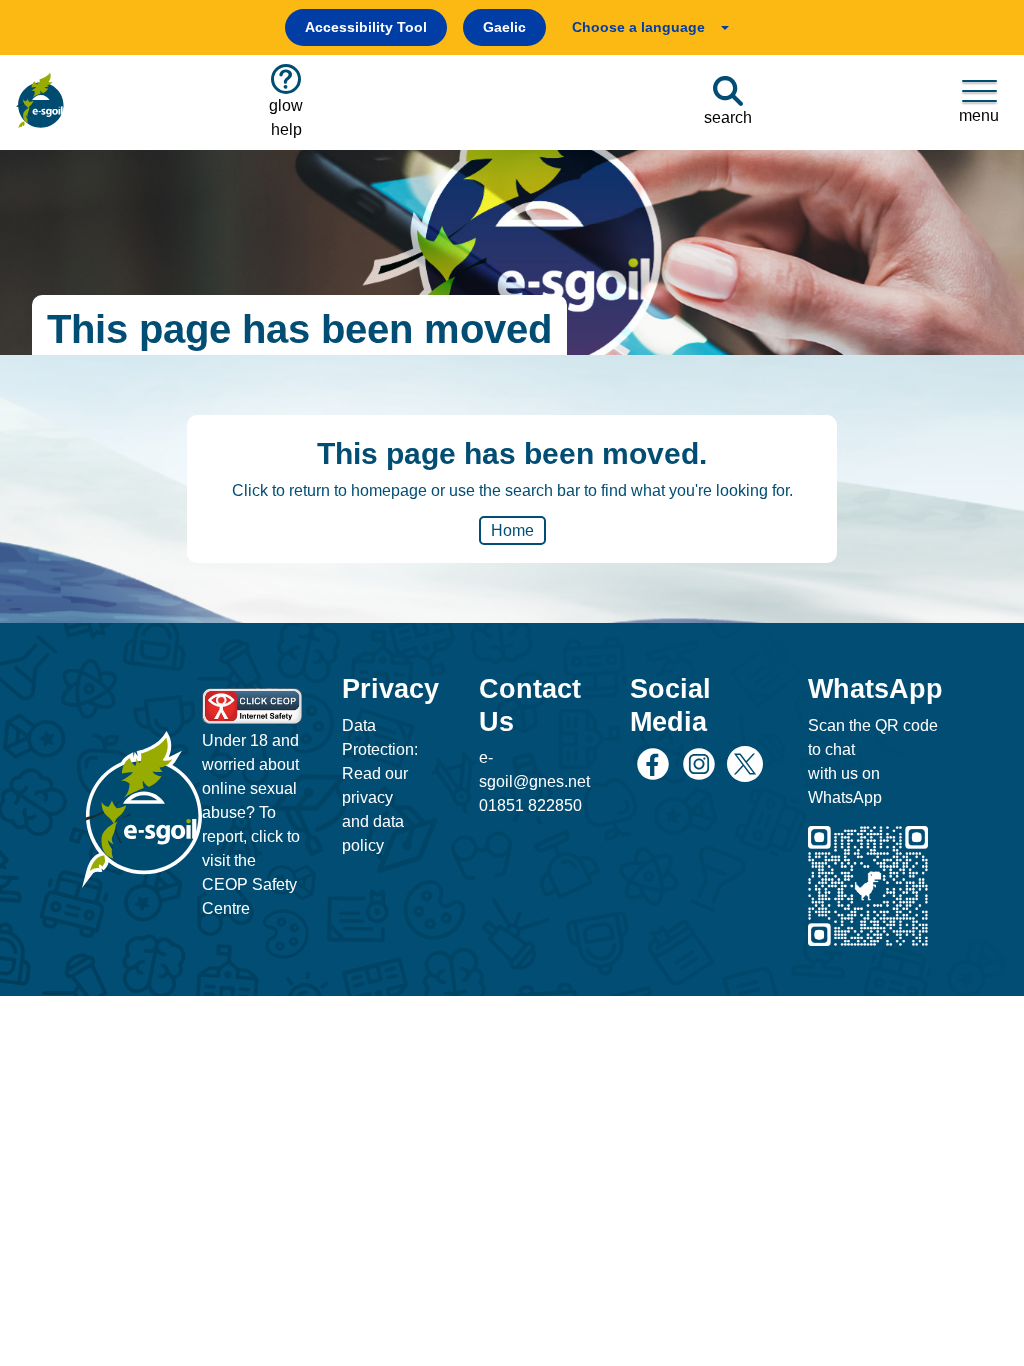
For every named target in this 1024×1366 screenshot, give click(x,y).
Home (512, 530)
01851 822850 (530, 805)
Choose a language (638, 27)
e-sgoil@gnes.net (534, 769)
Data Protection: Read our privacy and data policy (380, 785)
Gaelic (504, 27)
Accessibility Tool (366, 27)
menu (979, 115)
